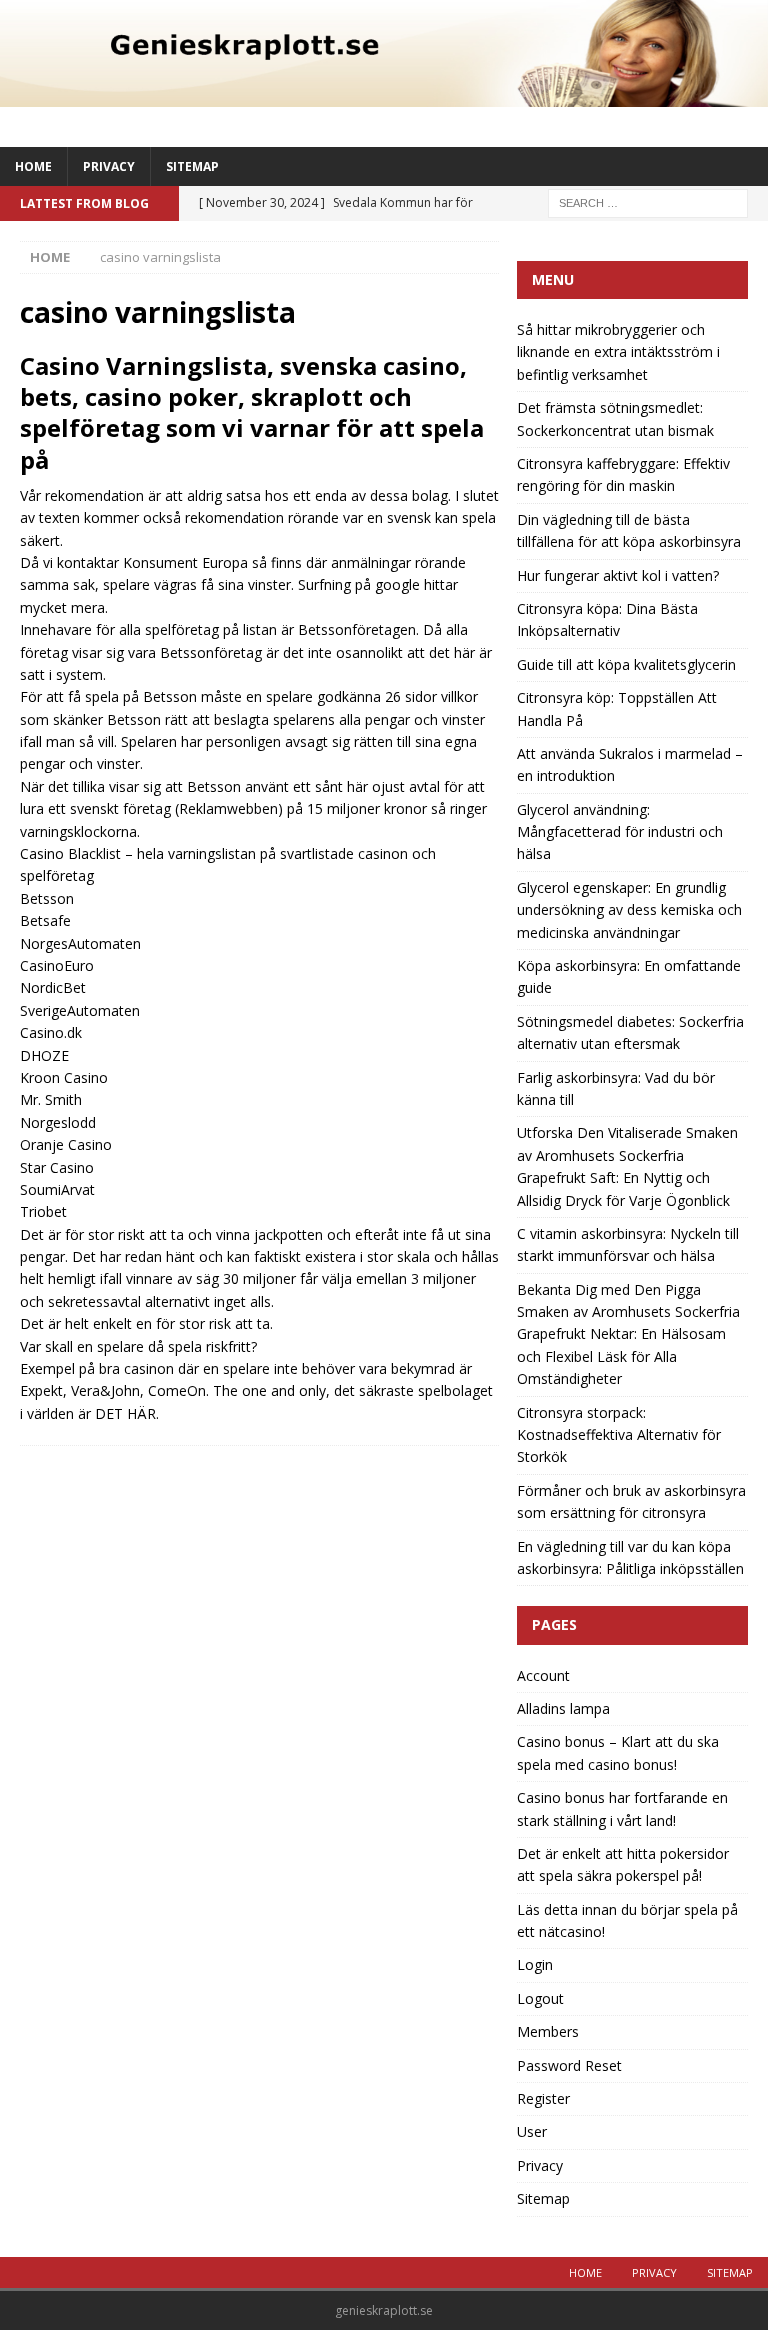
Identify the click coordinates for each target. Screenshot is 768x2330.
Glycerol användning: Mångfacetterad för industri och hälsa (620, 832)
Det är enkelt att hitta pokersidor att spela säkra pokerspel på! (623, 1864)
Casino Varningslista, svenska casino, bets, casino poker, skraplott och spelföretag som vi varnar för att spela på (252, 412)
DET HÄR (125, 1413)
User (532, 2131)
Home (33, 166)
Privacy (109, 166)
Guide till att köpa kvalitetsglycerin (626, 664)
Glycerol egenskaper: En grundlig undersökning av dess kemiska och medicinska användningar (629, 910)
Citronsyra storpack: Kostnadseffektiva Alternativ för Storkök (619, 1435)
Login (535, 1964)
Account (543, 1675)
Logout (540, 1998)
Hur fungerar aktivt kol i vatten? (618, 575)
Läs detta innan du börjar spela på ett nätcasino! (627, 1920)
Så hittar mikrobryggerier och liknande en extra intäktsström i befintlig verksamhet (618, 352)
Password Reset (569, 2065)
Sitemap (192, 166)
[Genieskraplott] (384, 94)
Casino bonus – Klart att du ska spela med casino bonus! (618, 1752)
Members (548, 2031)
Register (543, 2098)
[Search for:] (648, 201)
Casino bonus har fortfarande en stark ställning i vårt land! (622, 1808)
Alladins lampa (563, 1708)
